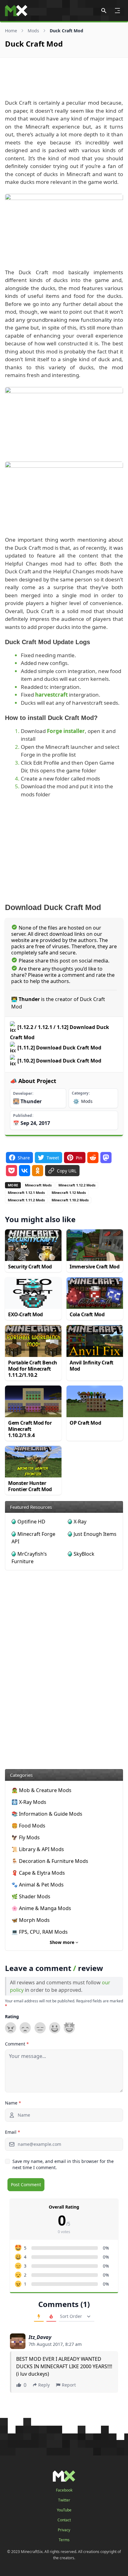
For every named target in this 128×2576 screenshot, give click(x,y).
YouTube (64, 2510)
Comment (17, 2044)
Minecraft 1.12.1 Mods (26, 1192)
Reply (44, 2385)
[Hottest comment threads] (51, 2317)
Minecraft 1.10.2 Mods (70, 1200)
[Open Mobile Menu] (117, 11)
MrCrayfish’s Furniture (29, 1558)
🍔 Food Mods (28, 1826)
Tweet (53, 1157)
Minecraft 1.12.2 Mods (77, 1185)
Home (11, 31)
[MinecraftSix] (16, 11)
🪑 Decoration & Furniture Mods (50, 1861)
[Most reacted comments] (39, 2317)
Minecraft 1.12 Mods (69, 1192)
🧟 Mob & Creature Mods (41, 1790)
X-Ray (80, 1522)
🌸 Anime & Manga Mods (41, 1908)
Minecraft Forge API (33, 1538)
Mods (33, 31)
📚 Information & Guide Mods (47, 1814)
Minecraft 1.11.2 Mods (26, 1200)
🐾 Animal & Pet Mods (38, 1885)
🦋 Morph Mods (31, 1920)
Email (13, 2132)
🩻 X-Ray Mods (29, 1802)
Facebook (64, 2490)
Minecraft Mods (38, 1185)
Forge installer (66, 731)
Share (24, 1157)
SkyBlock (84, 1554)
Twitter (64, 2500)
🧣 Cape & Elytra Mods (38, 1873)
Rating (12, 2016)
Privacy (64, 2530)
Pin (79, 1157)
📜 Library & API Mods (38, 1849)
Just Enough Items (95, 1534)
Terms (64, 2540)
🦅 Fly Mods (26, 1837)
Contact (64, 2520)
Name (13, 2103)
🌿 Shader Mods (31, 1896)
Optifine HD (31, 1522)
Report (69, 2385)
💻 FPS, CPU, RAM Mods (40, 1932)
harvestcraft (51, 695)
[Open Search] (104, 11)
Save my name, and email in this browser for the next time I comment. (63, 2164)
